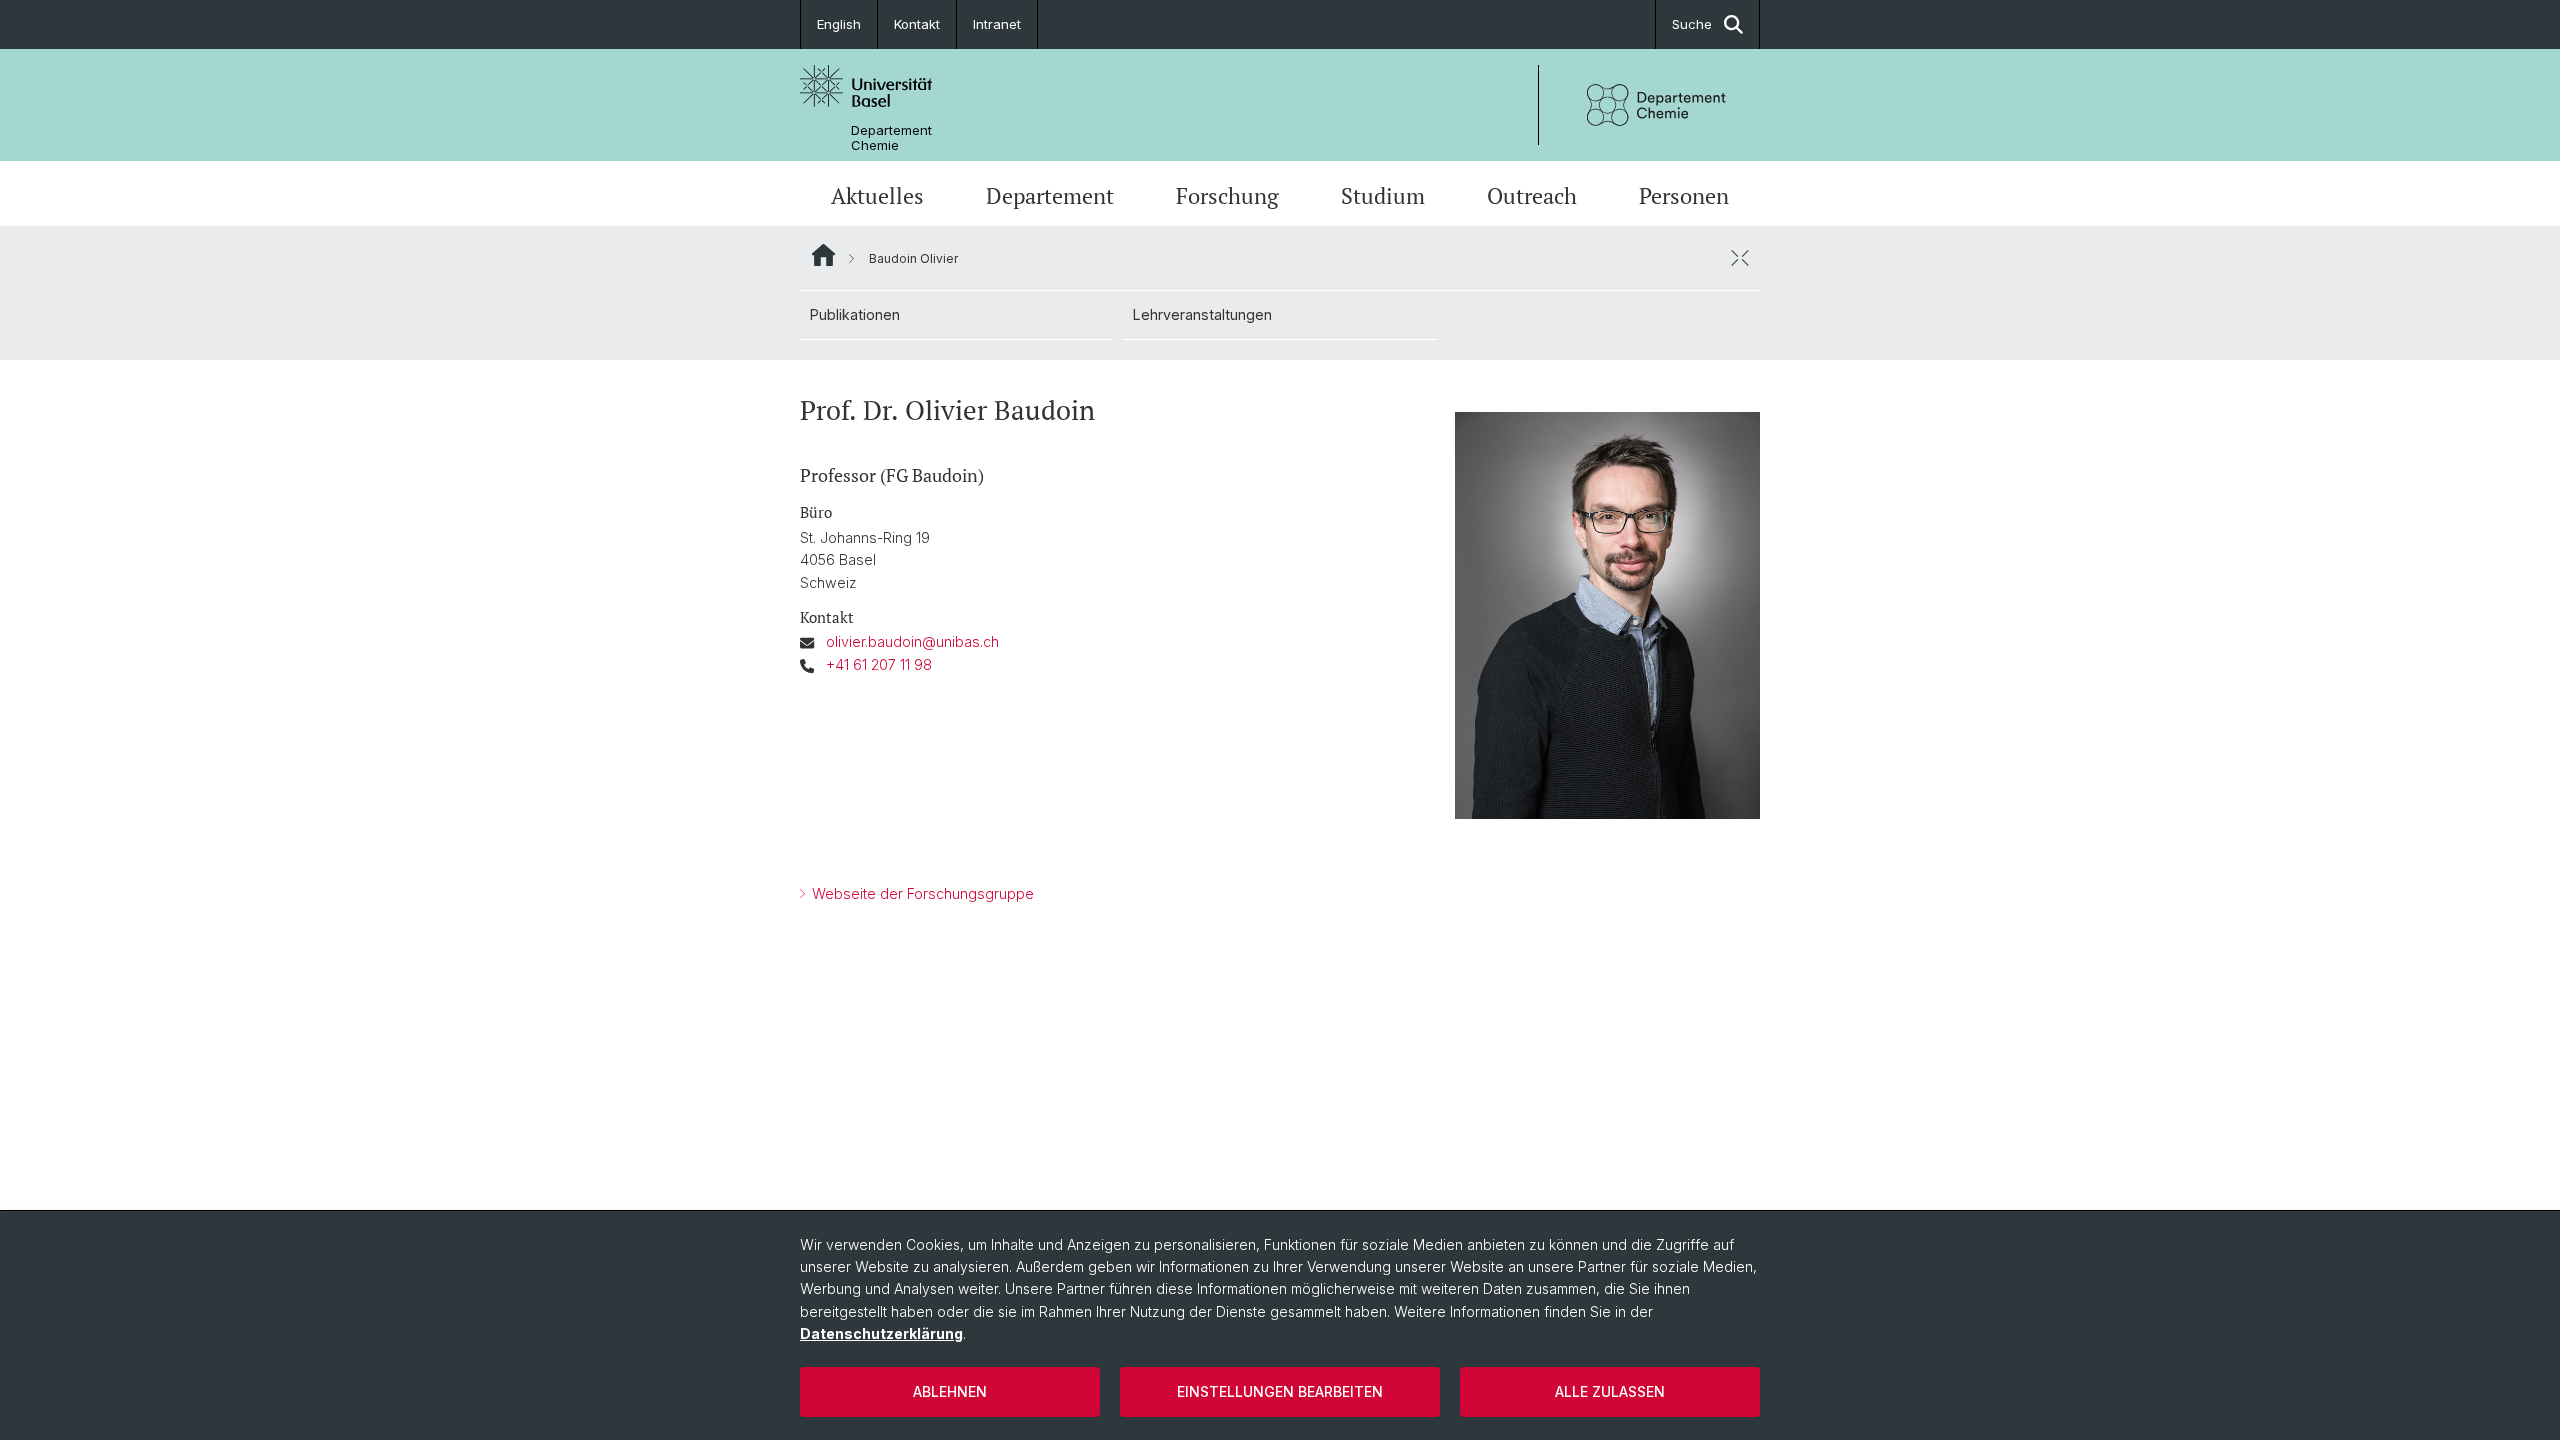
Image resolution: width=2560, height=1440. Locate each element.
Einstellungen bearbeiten (1280, 1391)
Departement (1050, 195)
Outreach (1532, 195)
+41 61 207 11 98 (879, 664)
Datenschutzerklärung (881, 1333)
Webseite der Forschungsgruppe (921, 893)
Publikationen (855, 314)
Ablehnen (950, 1391)
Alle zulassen (1610, 1391)
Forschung (1227, 195)
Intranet (997, 24)
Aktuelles (877, 195)
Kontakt (917, 24)
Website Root (823, 255)
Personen (1684, 195)
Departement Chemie (891, 138)
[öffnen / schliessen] (1740, 258)
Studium (1383, 195)
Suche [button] (1692, 24)
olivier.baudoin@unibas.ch (912, 641)
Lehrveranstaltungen (1202, 314)
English (839, 24)
